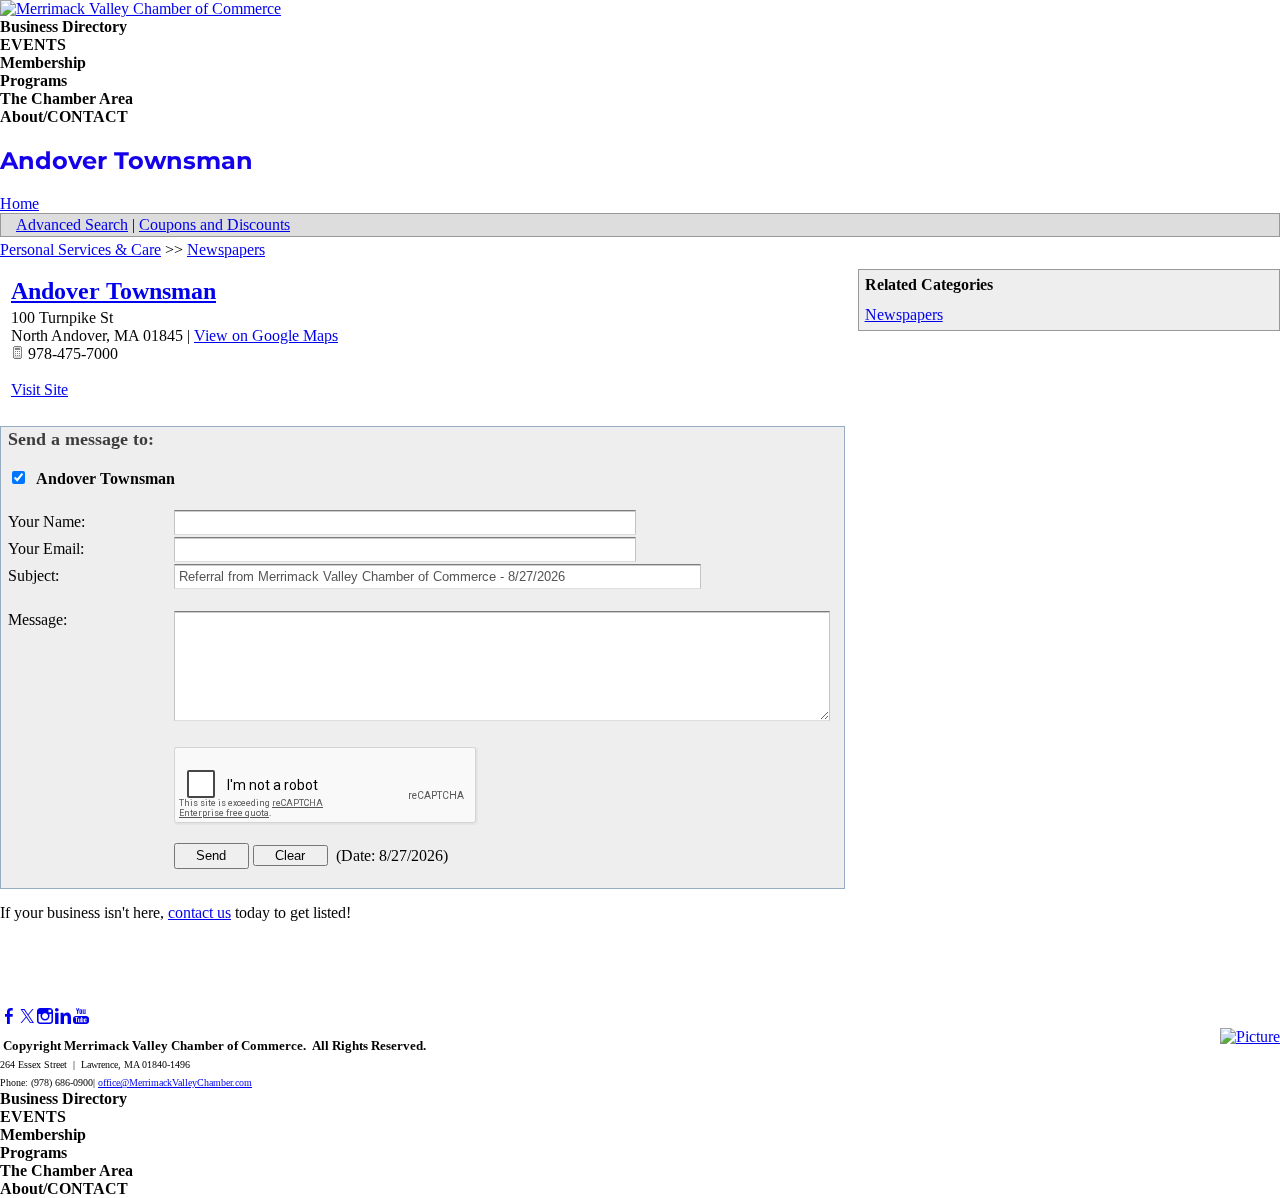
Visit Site (39, 389)
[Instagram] (45, 1016)
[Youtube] (81, 1016)
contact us (199, 912)
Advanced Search (72, 224)
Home (19, 203)
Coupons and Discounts (214, 224)
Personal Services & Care (80, 249)
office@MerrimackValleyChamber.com (175, 1082)
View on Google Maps (266, 335)
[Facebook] (9, 1016)
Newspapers (904, 314)
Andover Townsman (113, 291)
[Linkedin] (63, 1016)
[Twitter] (27, 1016)
